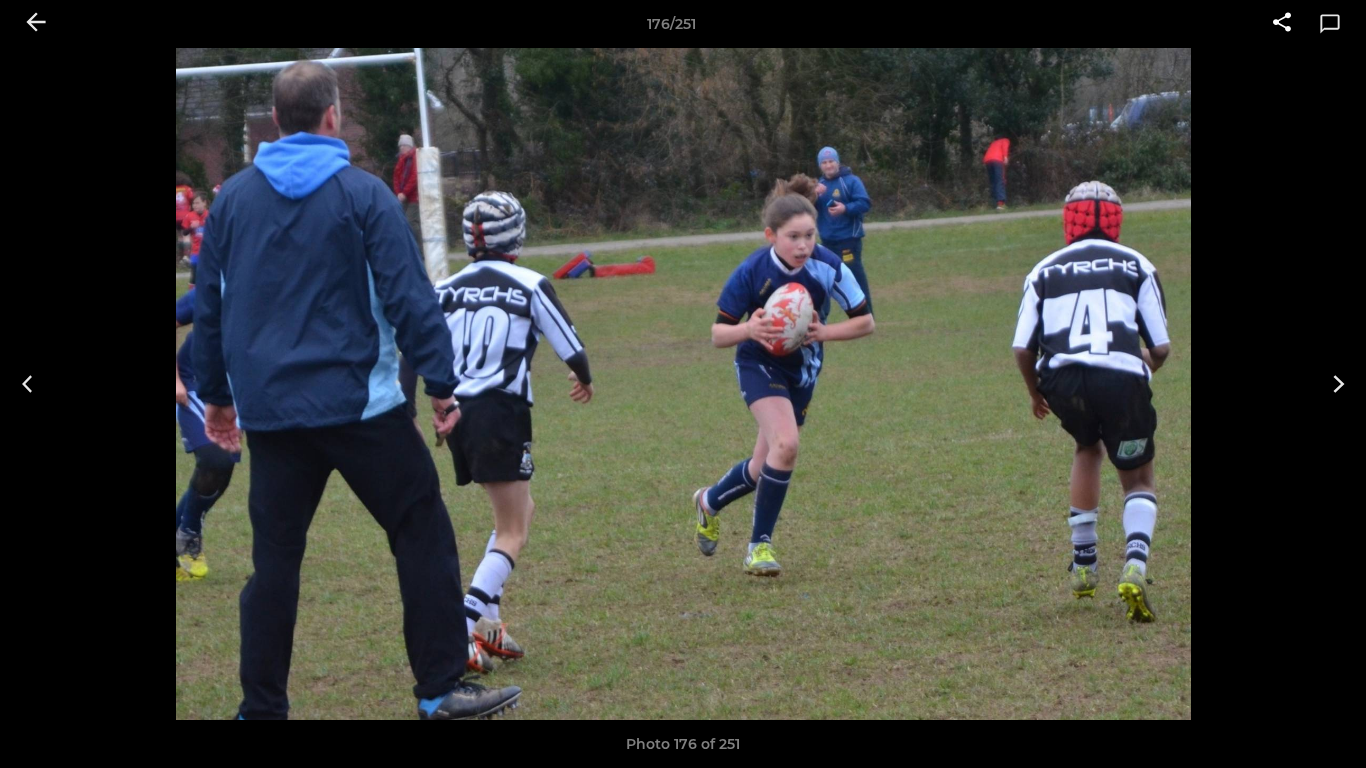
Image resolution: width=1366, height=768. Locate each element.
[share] (1282, 24)
